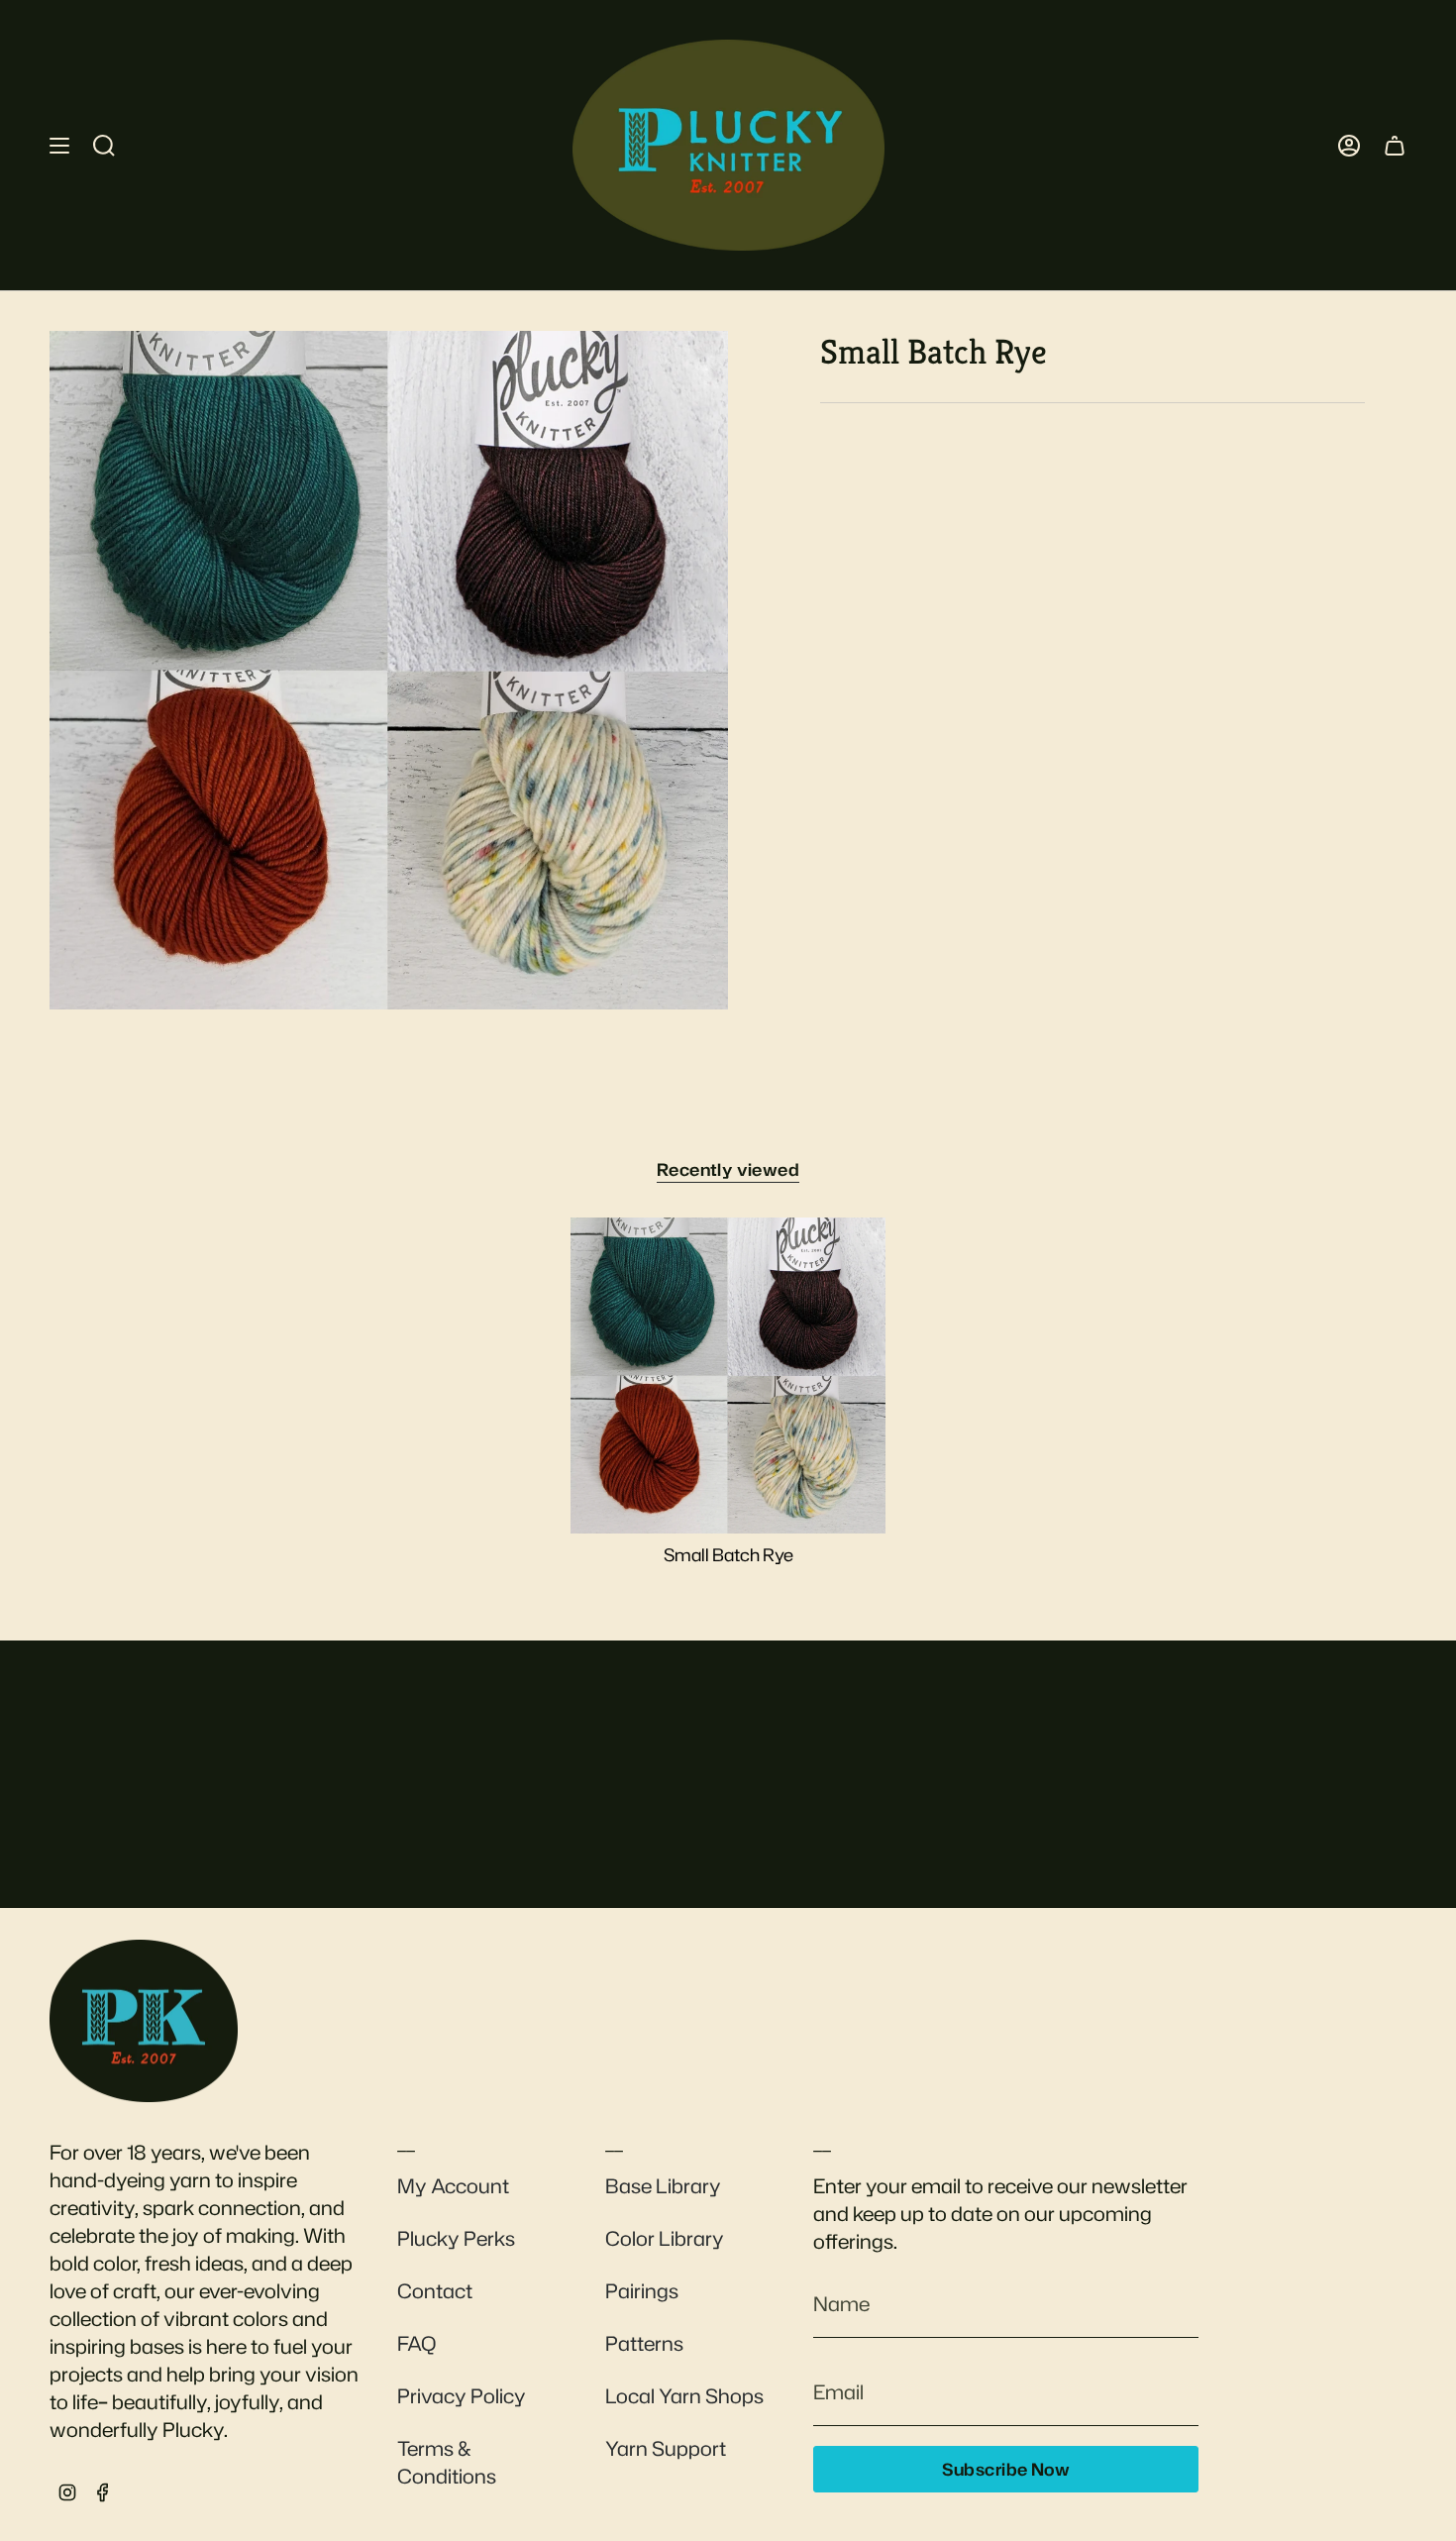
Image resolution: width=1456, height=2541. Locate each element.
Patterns (644, 2343)
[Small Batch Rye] (728, 1376)
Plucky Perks (456, 2238)
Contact (435, 2290)
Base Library (663, 2185)
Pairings (642, 2290)
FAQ (416, 2343)
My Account (453, 2185)
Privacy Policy (462, 2395)
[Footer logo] (144, 2021)
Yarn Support (666, 2448)
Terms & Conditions (447, 2462)
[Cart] (1395, 145)
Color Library (665, 2238)
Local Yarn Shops (684, 2395)
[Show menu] (59, 145)
